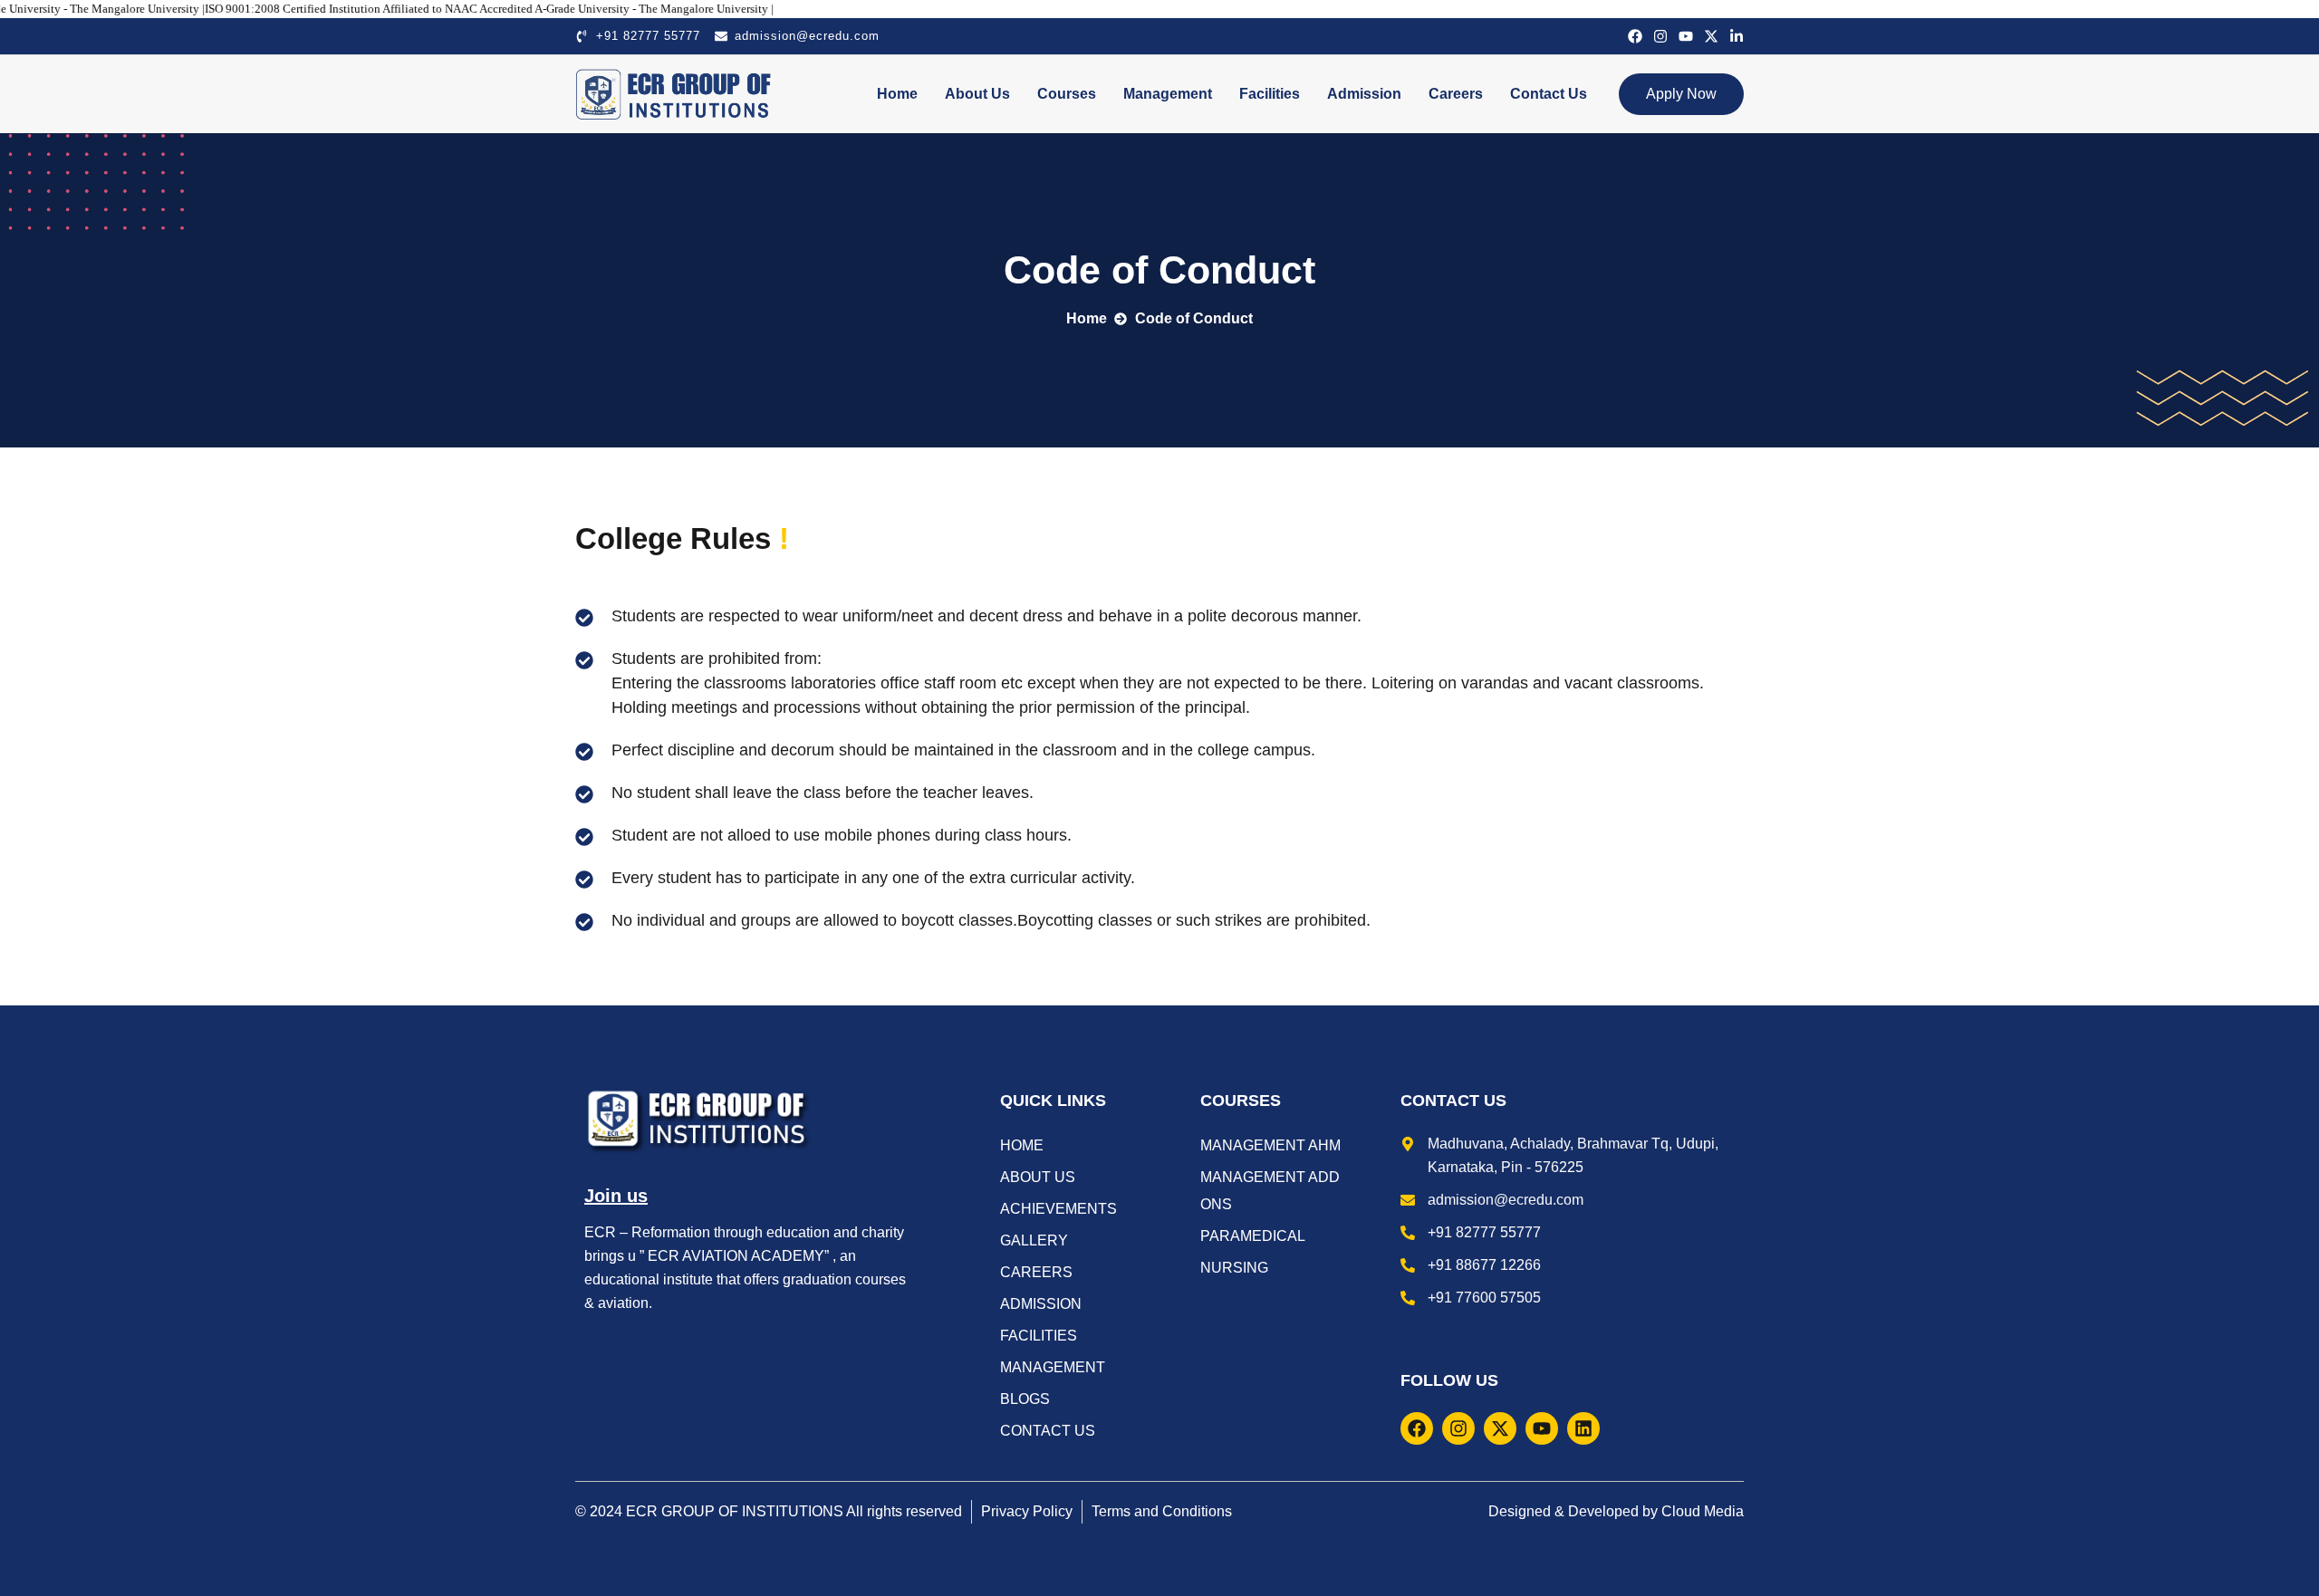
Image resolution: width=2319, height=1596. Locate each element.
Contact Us (1549, 94)
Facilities (1270, 94)
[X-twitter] (1711, 36)
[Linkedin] (1583, 1428)
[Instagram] (1660, 36)
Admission (1364, 94)
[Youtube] (1686, 36)
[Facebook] (1635, 36)
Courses (1067, 94)
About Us (977, 94)
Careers (1456, 94)
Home (897, 94)
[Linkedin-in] (1737, 36)
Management (1168, 94)
